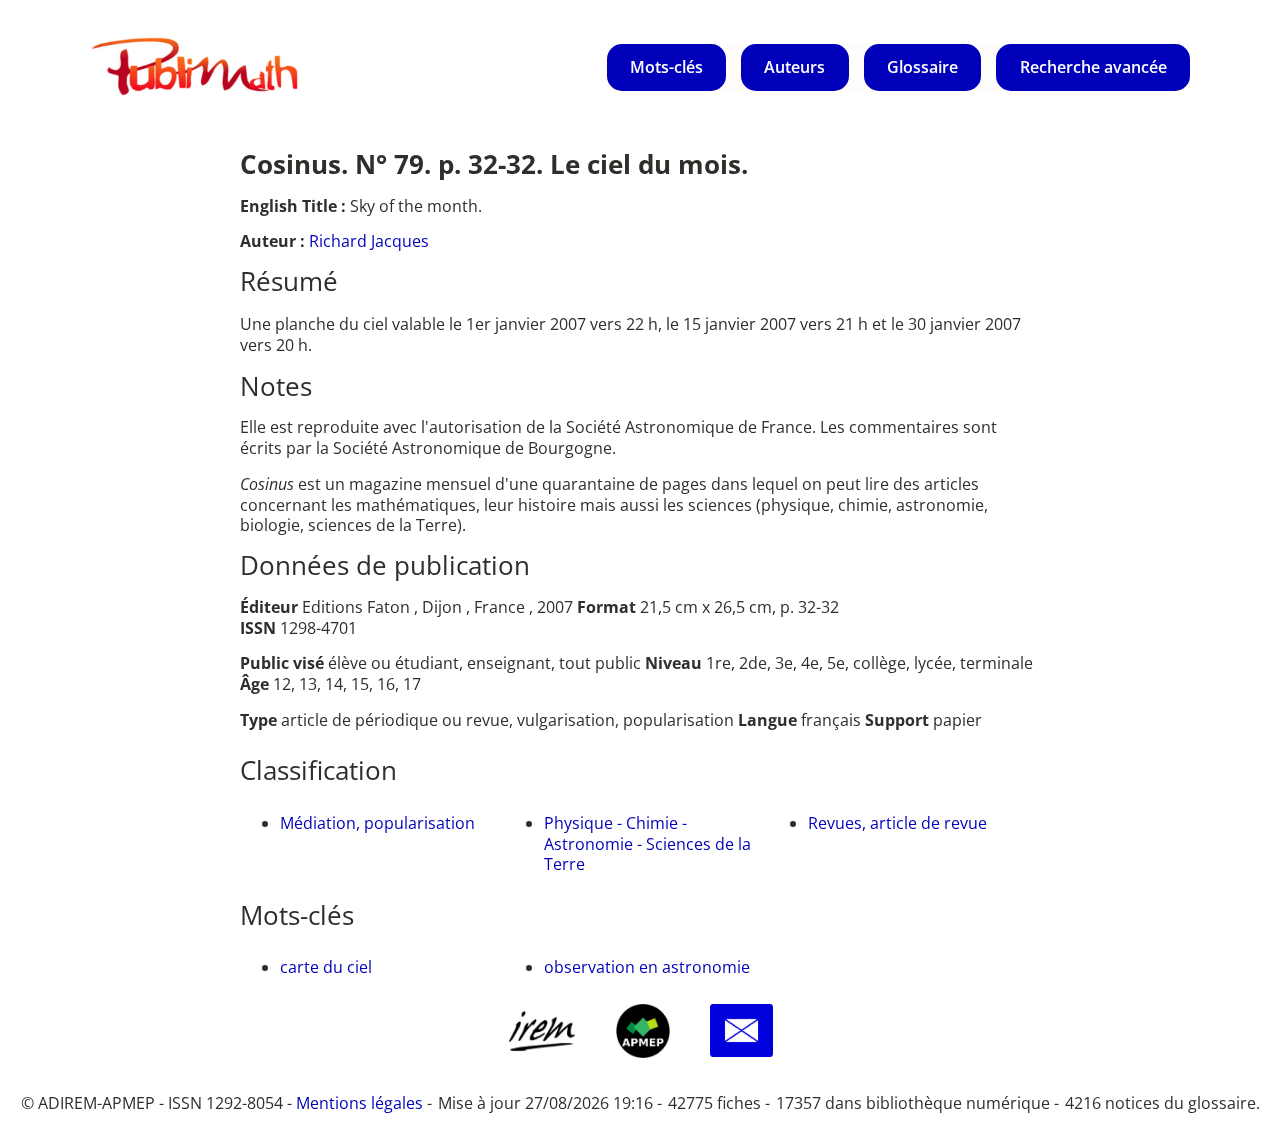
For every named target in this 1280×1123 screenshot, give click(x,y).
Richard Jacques (369, 241)
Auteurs (794, 67)
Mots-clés (666, 67)
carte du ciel (326, 967)
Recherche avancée (1093, 67)
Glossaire (922, 67)
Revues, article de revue (897, 823)
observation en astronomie (647, 967)
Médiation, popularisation (377, 823)
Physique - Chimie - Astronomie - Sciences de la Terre (647, 844)
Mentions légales (359, 1103)
